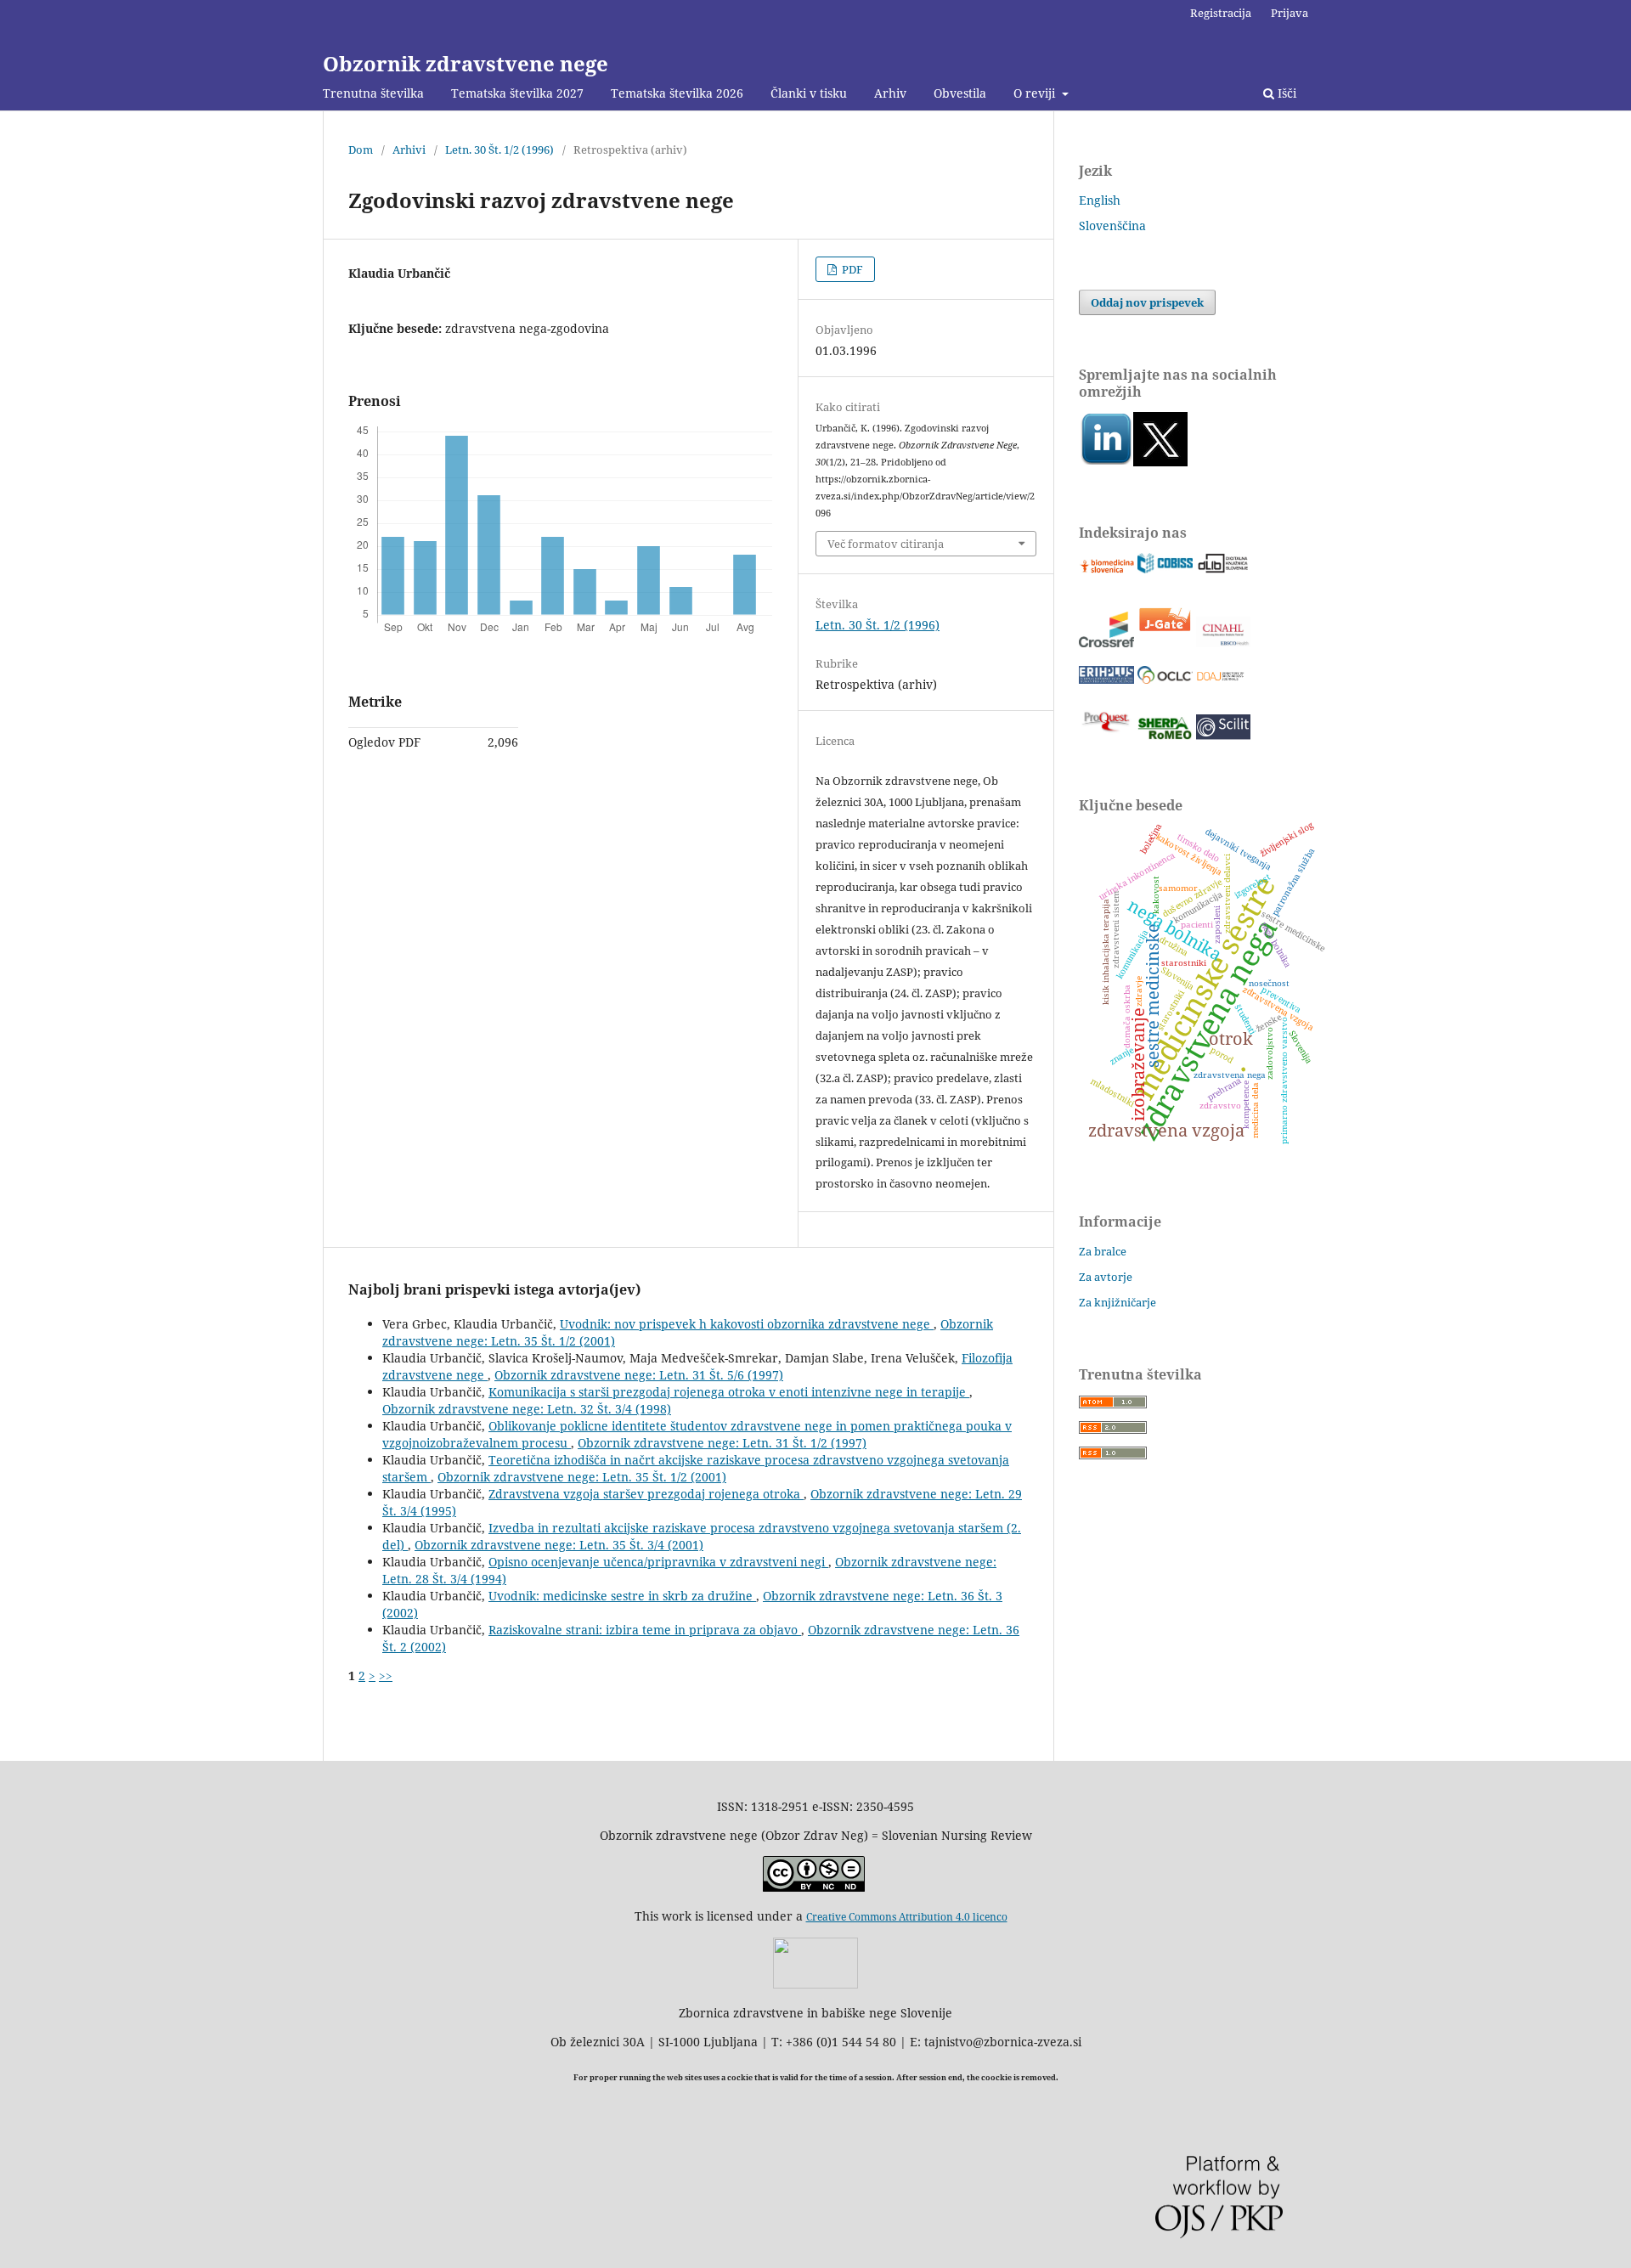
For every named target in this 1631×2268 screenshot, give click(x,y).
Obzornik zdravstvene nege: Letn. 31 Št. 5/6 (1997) (639, 1375)
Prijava (1290, 13)
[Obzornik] (1160, 462)
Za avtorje (1106, 1277)
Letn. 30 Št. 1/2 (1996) (499, 150)
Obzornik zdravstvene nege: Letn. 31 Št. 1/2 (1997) (722, 1443)
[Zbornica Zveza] (815, 1984)
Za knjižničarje (1117, 1302)
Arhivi (409, 150)
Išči (1285, 93)
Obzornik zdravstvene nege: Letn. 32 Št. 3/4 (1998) (527, 1409)
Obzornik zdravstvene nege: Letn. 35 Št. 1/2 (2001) (582, 1477)
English (1100, 200)
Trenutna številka (373, 93)
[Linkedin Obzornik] (1106, 462)
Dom (361, 150)
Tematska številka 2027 (517, 93)
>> (386, 1676)
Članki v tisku (809, 93)
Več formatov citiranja (886, 544)
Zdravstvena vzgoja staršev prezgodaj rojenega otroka (646, 1494)
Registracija (1221, 13)
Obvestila (960, 93)
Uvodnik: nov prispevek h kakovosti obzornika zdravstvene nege (747, 1324)
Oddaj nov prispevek (1147, 302)
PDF (851, 269)
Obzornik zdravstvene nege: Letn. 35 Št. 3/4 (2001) (559, 1545)
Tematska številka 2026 (677, 93)
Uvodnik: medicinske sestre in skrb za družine (622, 1596)
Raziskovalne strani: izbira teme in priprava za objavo (645, 1630)
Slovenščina (1112, 226)
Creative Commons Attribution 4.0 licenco (907, 1917)
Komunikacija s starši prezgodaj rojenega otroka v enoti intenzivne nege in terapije (729, 1392)
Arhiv (890, 93)
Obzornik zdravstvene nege (466, 63)
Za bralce (1103, 1251)
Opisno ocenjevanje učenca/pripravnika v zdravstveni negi (658, 1562)
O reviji (1036, 93)
